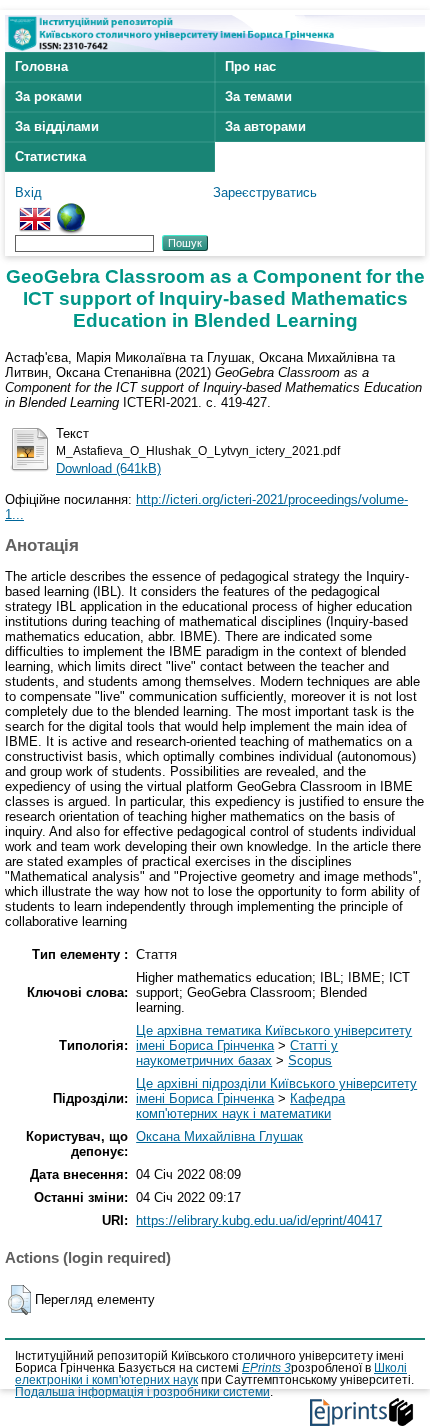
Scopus (310, 1060)
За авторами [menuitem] (265, 126)
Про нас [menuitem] (250, 66)
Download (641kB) (108, 468)
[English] (35, 210)
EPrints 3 (266, 1368)
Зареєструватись (265, 192)
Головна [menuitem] (41, 66)
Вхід (28, 192)
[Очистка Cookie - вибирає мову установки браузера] (71, 210)
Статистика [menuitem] (50, 156)
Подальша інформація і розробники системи (142, 1392)
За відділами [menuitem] (57, 126)
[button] (19, 1300)
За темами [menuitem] (258, 96)
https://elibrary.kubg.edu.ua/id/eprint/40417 (259, 1220)
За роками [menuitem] (48, 96)
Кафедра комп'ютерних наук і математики (240, 1106)
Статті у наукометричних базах (237, 1053)
